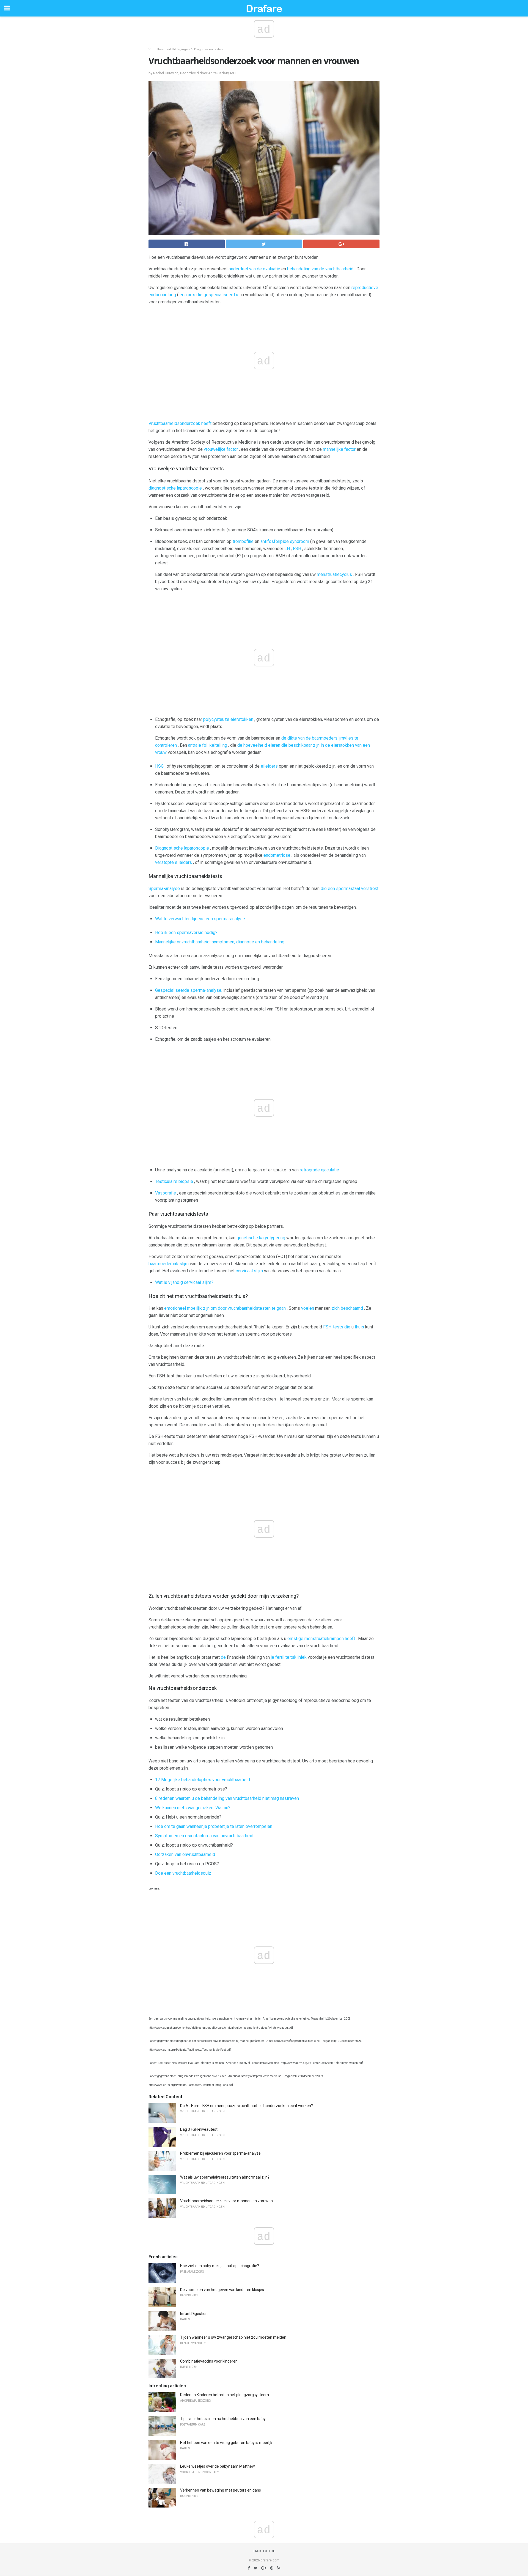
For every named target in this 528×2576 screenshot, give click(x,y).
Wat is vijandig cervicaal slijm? (184, 1282)
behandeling (299, 269)
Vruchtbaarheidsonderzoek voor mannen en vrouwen (226, 2201)
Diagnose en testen (208, 49)
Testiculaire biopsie (174, 1181)
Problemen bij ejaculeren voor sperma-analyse (220, 2153)
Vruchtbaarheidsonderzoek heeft (180, 423)
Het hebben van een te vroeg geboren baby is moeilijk (226, 2443)
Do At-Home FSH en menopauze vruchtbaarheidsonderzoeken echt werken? (247, 2106)
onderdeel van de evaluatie (254, 269)
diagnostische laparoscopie (175, 488)
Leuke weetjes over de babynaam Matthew (218, 2466)
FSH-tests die (337, 1327)
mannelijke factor (339, 449)
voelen (308, 1308)
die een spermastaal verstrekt (350, 889)
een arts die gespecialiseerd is (210, 295)
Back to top (264, 2551)
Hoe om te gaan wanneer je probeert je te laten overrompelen (214, 1826)
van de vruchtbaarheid (332, 269)
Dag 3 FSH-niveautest (199, 2129)
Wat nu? (223, 1808)
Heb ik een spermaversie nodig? (186, 933)
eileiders (269, 766)
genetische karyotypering (261, 1238)
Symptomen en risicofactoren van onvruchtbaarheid (204, 1836)
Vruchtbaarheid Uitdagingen (169, 49)
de (223, 1657)
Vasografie (166, 1193)
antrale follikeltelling (208, 745)
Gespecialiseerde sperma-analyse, (189, 990)
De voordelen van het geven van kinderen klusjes (222, 2290)
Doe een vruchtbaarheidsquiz (183, 1873)
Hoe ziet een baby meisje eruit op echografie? (220, 2266)
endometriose (277, 855)
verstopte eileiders (174, 862)
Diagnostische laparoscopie (182, 848)
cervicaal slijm (249, 1271)
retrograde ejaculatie (319, 1170)
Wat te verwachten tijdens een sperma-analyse (200, 919)
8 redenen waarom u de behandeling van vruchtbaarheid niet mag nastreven (227, 1798)
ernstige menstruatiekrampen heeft (321, 1639)
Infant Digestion (194, 2314)
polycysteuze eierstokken (228, 719)
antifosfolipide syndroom (285, 541)
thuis (359, 1327)
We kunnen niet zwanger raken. (185, 1808)
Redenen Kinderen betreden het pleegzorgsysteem (225, 2395)
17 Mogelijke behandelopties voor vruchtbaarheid (203, 1780)
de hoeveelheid (252, 745)
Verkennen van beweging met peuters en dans (221, 2490)
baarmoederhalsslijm (169, 1264)
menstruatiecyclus (334, 574)
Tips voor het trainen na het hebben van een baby (223, 2419)
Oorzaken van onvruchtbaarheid (185, 1854)
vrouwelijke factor (221, 449)
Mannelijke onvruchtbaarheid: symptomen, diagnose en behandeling (220, 942)
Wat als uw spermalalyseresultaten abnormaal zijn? (225, 2177)
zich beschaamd (347, 1308)
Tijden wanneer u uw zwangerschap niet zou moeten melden (233, 2337)
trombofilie (243, 541)
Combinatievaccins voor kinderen (209, 2361)
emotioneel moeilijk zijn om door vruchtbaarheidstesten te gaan (225, 1308)
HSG (159, 766)
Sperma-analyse (164, 889)
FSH (297, 549)
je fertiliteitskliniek (289, 1657)
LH (287, 549)
